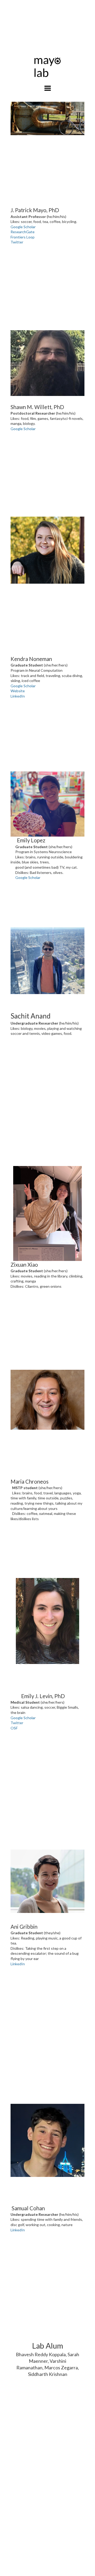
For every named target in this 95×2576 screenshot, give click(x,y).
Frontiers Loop (23, 237)
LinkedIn (18, 696)
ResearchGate (23, 232)
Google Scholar (23, 227)
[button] (48, 88)
